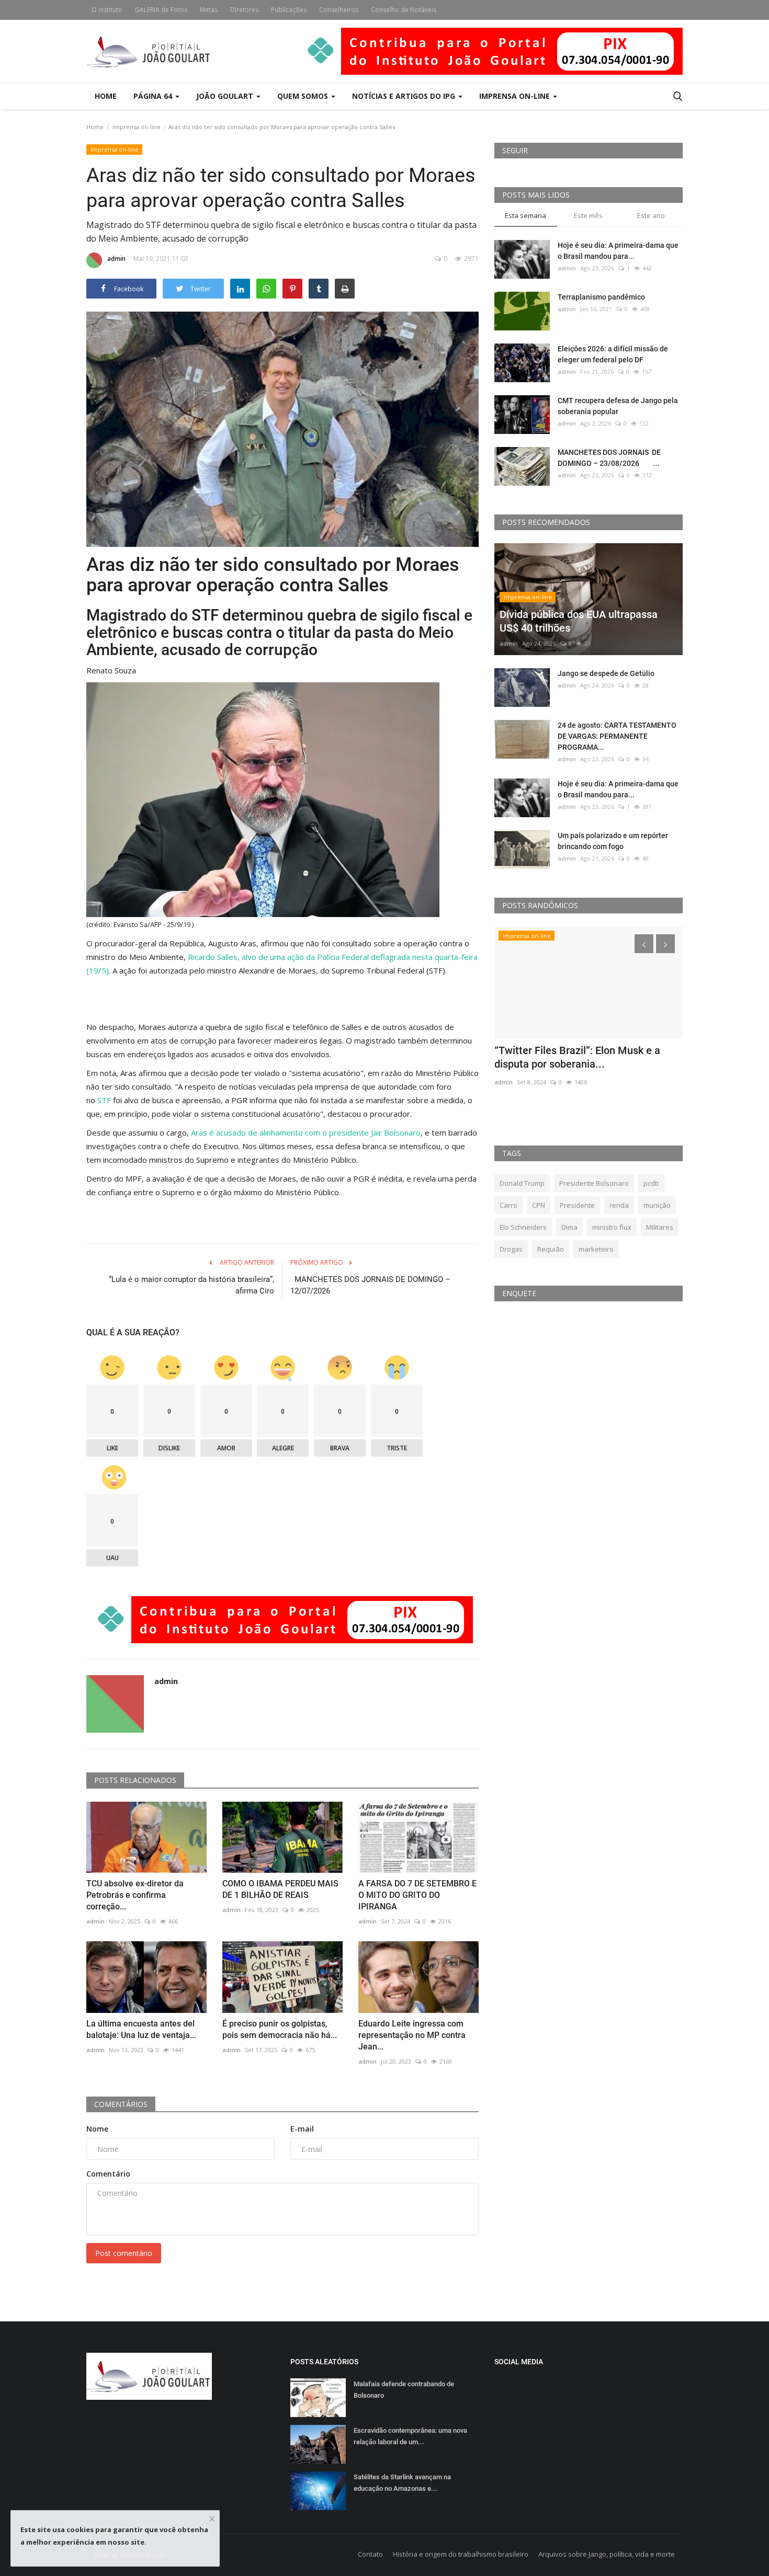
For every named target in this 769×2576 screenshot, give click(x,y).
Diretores (244, 10)
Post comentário (124, 2253)
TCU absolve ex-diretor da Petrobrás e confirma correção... (135, 1895)
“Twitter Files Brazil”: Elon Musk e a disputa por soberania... (577, 1057)
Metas (209, 10)
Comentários (121, 2104)
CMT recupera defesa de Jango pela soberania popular (618, 406)
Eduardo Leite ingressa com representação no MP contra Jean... (412, 2035)
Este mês (588, 215)
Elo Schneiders (523, 1227)
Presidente (577, 1205)
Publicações (289, 10)
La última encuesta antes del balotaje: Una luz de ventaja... (141, 2029)
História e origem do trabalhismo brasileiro (461, 2554)
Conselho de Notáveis (404, 10)
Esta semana (525, 215)
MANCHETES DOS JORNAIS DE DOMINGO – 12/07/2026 (370, 1285)
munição (657, 1205)
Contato (370, 2554)
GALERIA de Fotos (161, 10)
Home (106, 96)
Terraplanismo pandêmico (601, 297)
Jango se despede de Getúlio (606, 673)
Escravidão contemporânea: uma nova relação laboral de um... (410, 2436)
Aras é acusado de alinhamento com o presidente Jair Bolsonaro (306, 1132)
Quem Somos (304, 96)
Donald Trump (522, 1183)
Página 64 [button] (154, 96)
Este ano (651, 215)
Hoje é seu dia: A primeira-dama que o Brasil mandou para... (618, 251)
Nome (97, 2129)
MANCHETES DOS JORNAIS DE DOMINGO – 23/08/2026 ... (609, 458)
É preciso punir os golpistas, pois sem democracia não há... (280, 2029)
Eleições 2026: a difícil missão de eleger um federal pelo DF (613, 354)
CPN (539, 1205)
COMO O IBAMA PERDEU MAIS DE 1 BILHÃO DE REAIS (280, 1889)
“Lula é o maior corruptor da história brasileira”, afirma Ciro (191, 1285)
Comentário (108, 2174)
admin (116, 259)
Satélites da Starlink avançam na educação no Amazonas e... (402, 2483)
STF (104, 1100)
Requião (551, 1249)
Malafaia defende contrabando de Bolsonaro (404, 2390)
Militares (660, 1227)
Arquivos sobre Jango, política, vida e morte (607, 2554)
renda (619, 1205)
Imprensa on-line (137, 127)
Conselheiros (339, 10)
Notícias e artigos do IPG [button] (405, 96)
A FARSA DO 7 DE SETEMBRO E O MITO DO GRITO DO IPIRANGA (417, 1895)
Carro (508, 1205)
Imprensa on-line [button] (516, 96)
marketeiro (596, 1249)
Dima (569, 1227)
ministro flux (612, 1227)
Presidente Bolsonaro (594, 1183)
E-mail (302, 2129)
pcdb (651, 1183)
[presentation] (644, 944)
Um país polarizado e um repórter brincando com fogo (613, 841)
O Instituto (107, 10)
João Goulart (226, 96)
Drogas (511, 1249)
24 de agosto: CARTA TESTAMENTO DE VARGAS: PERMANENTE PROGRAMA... (617, 736)
